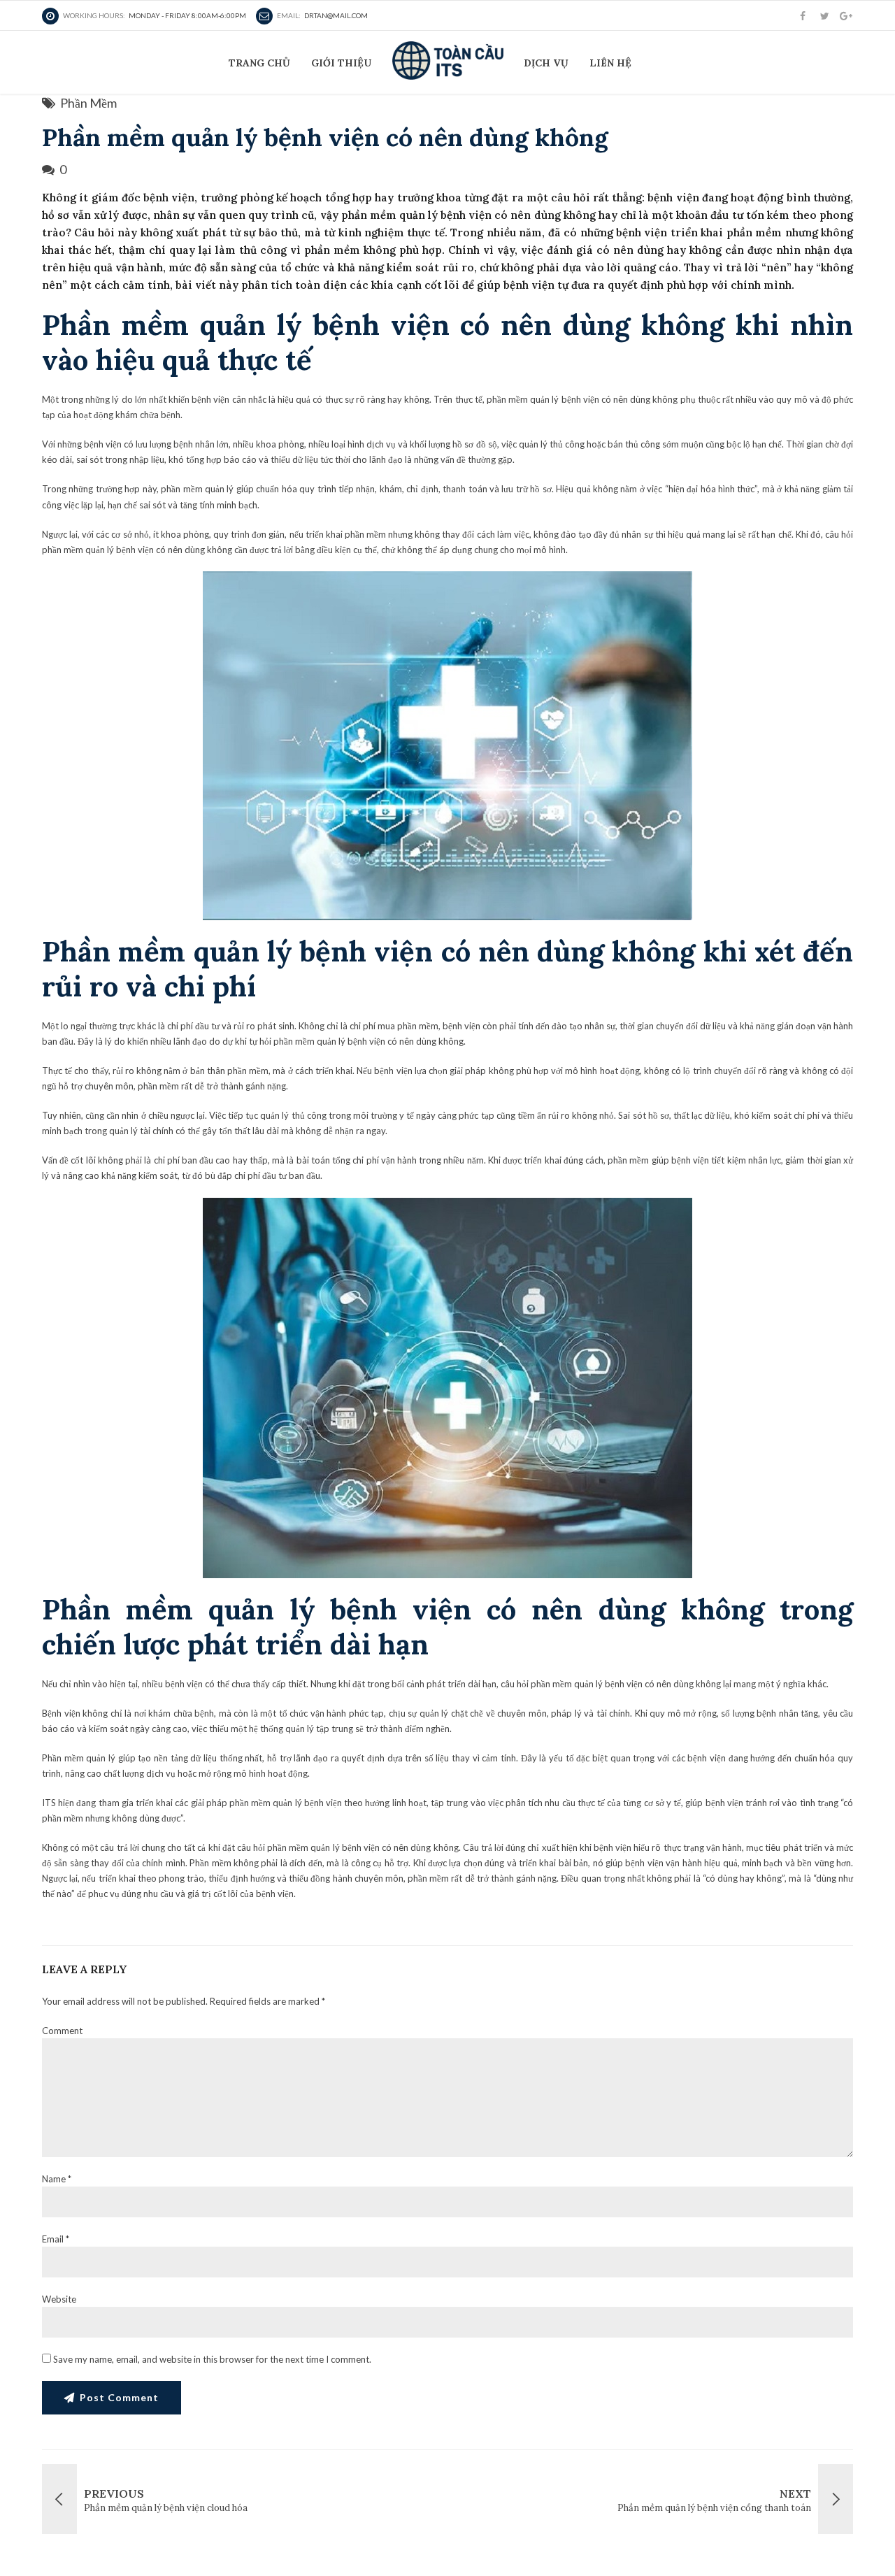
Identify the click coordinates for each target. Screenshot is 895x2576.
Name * (57, 2179)
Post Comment (119, 2397)
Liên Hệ (610, 63)
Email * (56, 2239)
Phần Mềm (88, 103)
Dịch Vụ (546, 63)
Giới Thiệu (341, 63)
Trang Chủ (259, 63)
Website (59, 2299)
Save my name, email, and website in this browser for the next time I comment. (212, 2359)
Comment (62, 2031)
